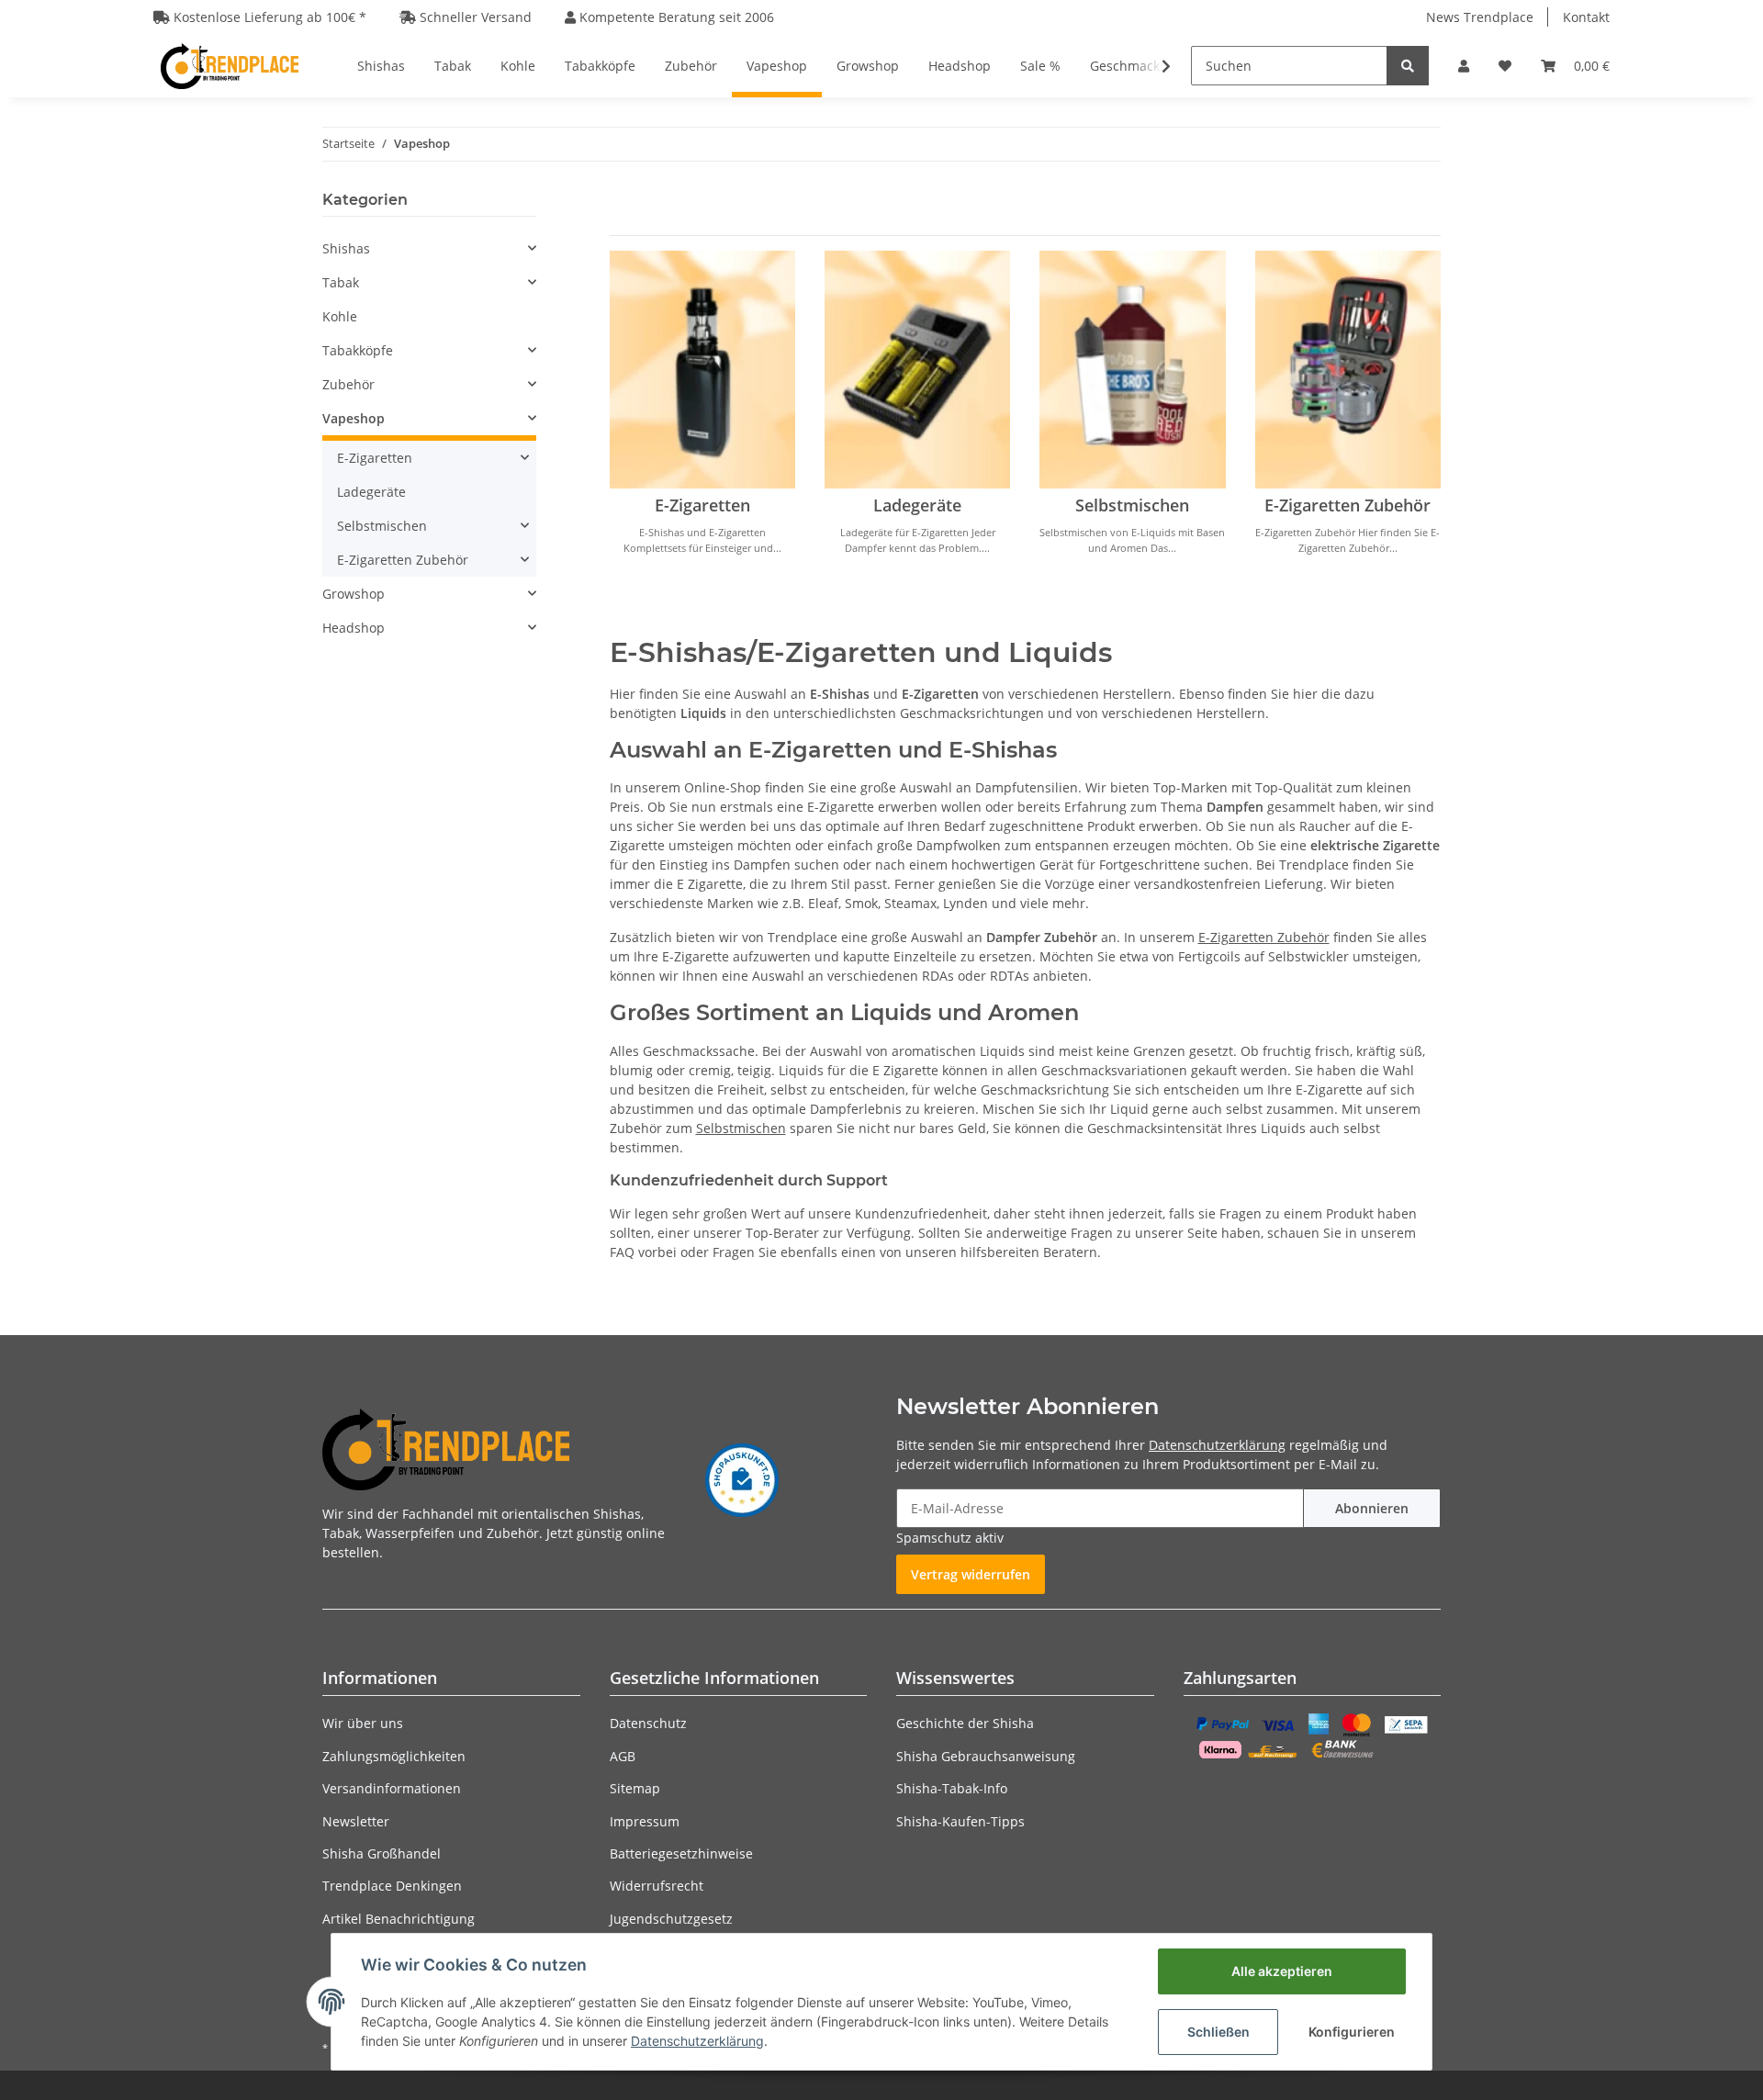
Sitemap (635, 1788)
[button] (1464, 66)
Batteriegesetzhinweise (681, 1853)
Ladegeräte (917, 505)
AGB (623, 1756)
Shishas (346, 248)
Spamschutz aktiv (950, 1538)
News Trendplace (1480, 17)
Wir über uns (363, 1723)
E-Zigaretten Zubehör (1348, 505)
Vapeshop (354, 418)
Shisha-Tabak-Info (952, 1788)
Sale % (1040, 66)
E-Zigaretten (702, 505)
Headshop (354, 628)
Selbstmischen (1132, 505)
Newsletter (356, 1821)
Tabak (341, 282)
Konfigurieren (1352, 2032)
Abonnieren (1372, 1508)
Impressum (645, 1821)
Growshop (354, 594)
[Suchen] (1408, 66)
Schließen (1218, 2032)
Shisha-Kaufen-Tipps (960, 1821)
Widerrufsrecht (657, 1886)
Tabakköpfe (358, 350)
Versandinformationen (392, 1788)
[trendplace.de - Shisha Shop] (230, 66)
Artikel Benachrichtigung (399, 1919)
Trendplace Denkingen (392, 1886)
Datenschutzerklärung (1217, 1445)
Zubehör (348, 384)
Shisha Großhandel (382, 1853)
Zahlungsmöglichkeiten (394, 1756)
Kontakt (1586, 17)
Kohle (340, 316)
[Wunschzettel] (1505, 66)
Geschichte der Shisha (965, 1723)
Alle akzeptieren (1282, 1971)
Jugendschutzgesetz (671, 1919)
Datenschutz (648, 1723)
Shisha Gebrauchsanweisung (986, 1756)
